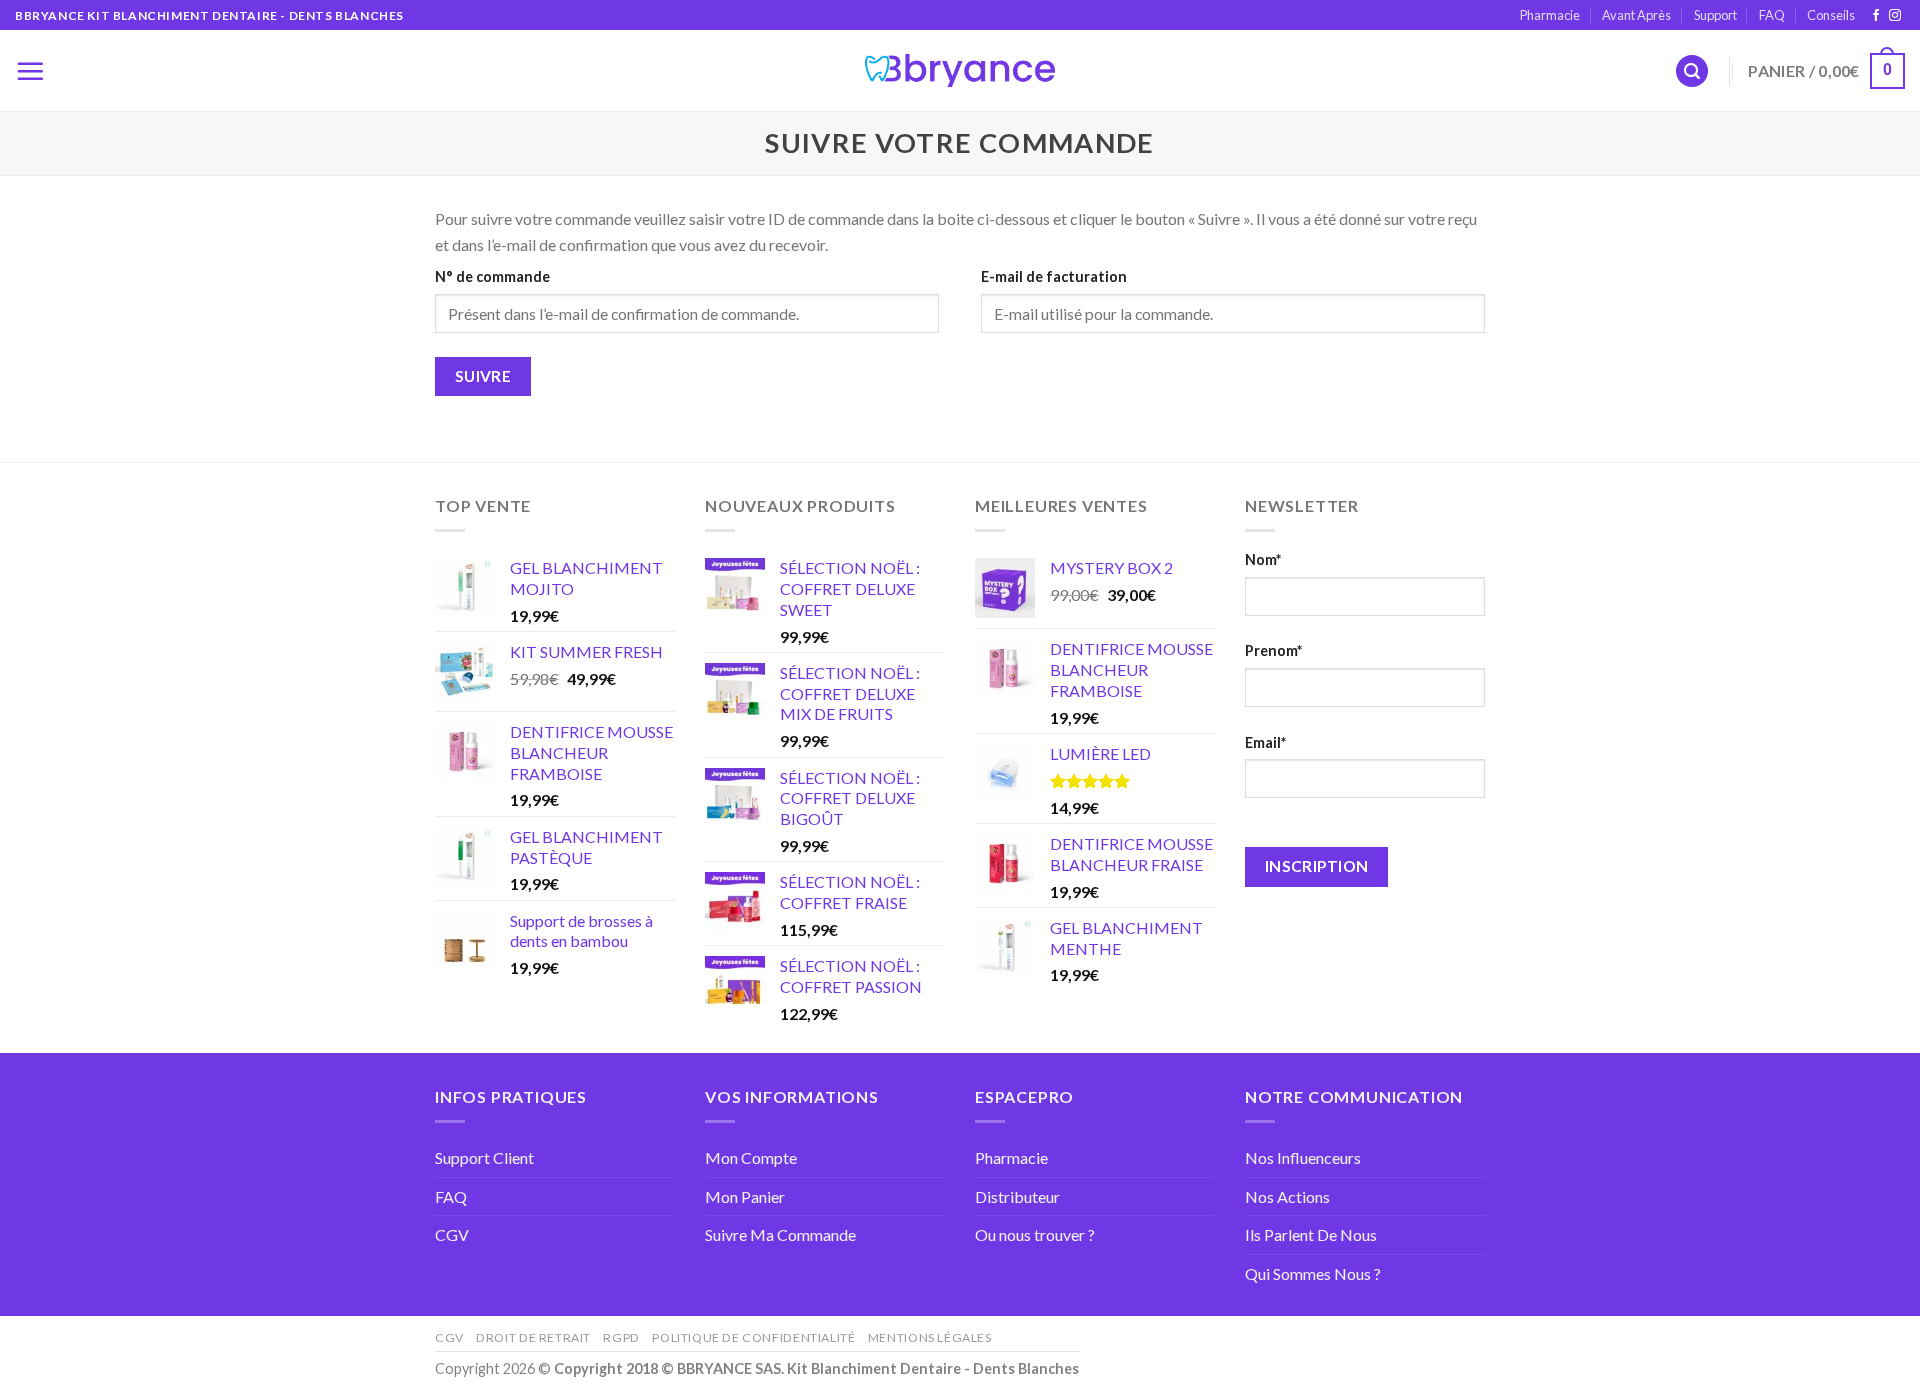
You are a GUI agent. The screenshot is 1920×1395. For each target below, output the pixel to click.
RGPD (621, 1337)
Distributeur (1017, 1196)
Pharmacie (1550, 15)
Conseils (1831, 15)
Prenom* (1273, 650)
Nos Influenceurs (1303, 1157)
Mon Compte (751, 1157)
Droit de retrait (533, 1337)
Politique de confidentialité (753, 1337)
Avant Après (1636, 15)
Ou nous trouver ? (1035, 1234)
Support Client (484, 1157)
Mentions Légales (930, 1337)
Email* (1265, 742)
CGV (452, 1234)
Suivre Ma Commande (780, 1234)
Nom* (1263, 559)
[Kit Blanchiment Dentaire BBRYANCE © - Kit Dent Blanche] (960, 71)
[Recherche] (1692, 71)
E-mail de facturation (1054, 276)
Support (1715, 15)
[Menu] (30, 71)
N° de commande (492, 276)
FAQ (1772, 15)
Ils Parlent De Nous (1311, 1234)
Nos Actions (1287, 1196)
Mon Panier (745, 1196)
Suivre (483, 376)
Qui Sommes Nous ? (1313, 1273)
